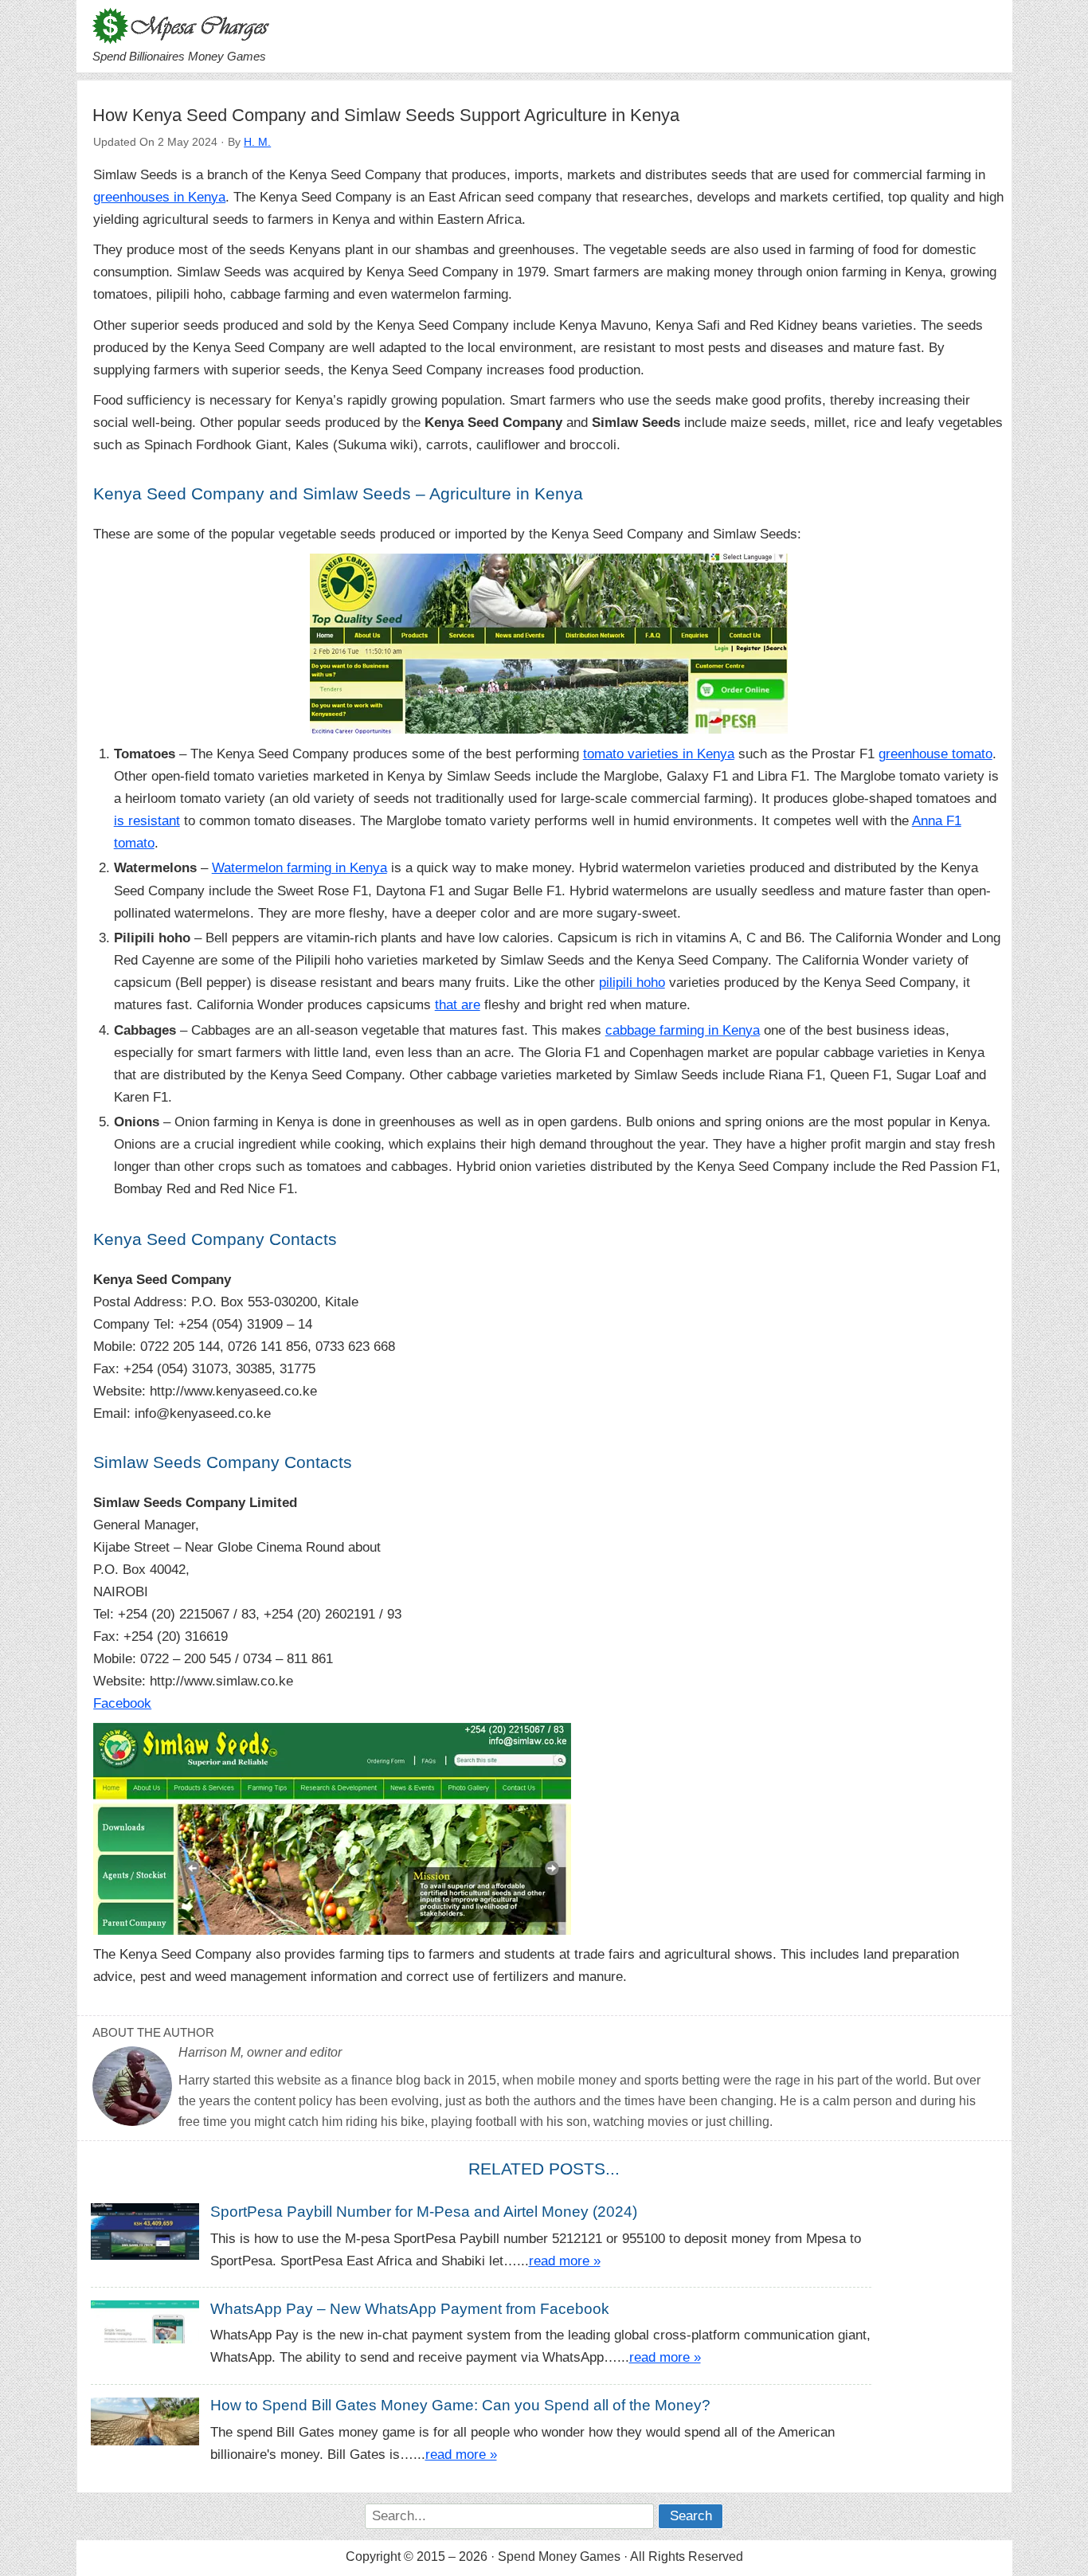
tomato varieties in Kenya (659, 754)
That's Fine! (167, 2547)
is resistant (147, 821)
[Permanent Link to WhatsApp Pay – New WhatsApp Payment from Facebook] (151, 2321)
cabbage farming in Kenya (683, 1030)
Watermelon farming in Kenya (299, 868)
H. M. (257, 142)
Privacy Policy (121, 2517)
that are (458, 1005)
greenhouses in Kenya (159, 197)
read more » (565, 2261)
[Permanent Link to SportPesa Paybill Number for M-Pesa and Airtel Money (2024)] (151, 2231)
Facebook (122, 1703)
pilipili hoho (632, 983)
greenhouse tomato (935, 754)
